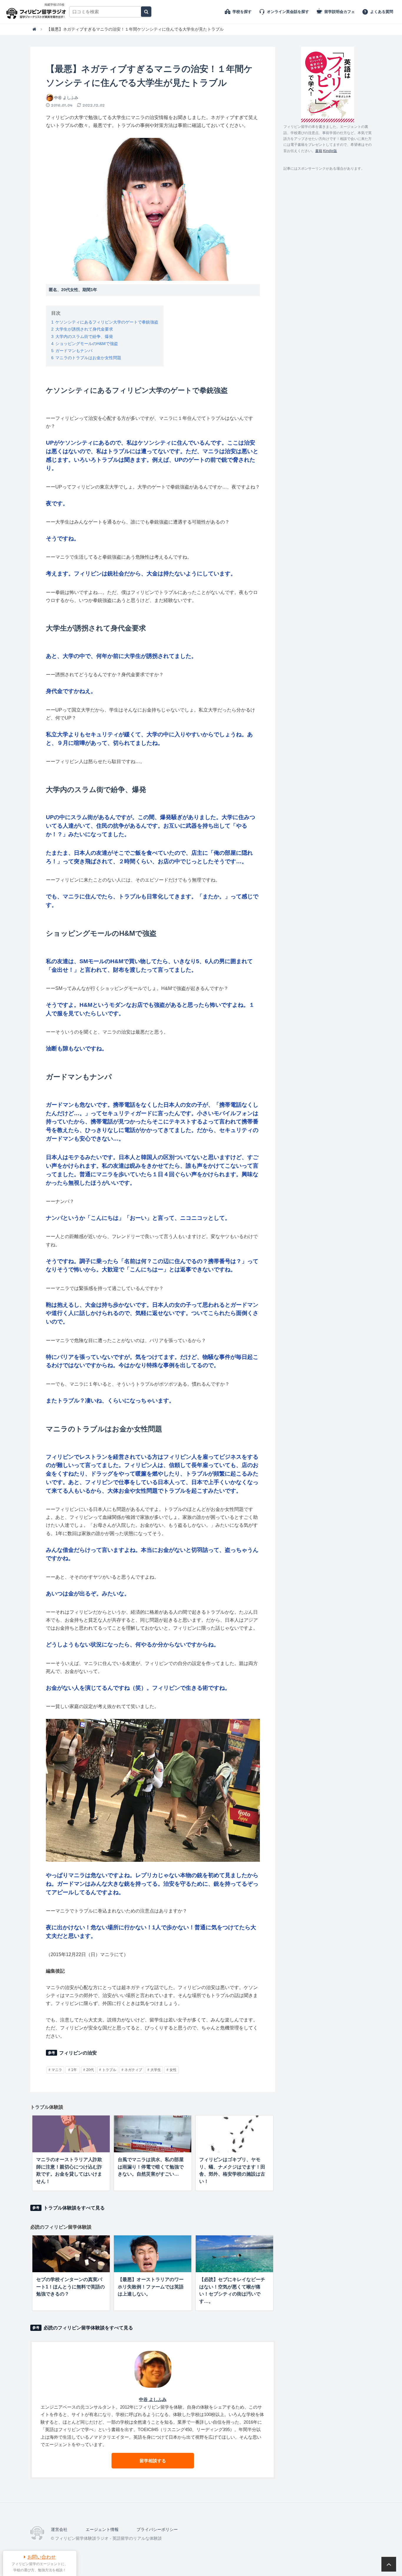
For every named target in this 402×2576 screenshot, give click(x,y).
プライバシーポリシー (157, 2529)
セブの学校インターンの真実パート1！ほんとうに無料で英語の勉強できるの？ (70, 2287)
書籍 (319, 151)
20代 (90, 2070)
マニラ (57, 2070)
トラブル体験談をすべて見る (74, 2208)
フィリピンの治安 (78, 2053)
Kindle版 (330, 151)
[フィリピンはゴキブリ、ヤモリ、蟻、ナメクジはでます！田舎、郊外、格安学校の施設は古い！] (234, 2134)
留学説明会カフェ (340, 12)
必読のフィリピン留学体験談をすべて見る (88, 2328)
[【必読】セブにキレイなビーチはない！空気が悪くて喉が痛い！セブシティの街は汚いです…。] (234, 2254)
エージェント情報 (102, 2529)
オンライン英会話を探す (288, 12)
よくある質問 (382, 12)
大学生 (156, 2070)
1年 (74, 2070)
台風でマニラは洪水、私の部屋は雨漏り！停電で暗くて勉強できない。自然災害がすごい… (151, 2167)
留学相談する (153, 2461)
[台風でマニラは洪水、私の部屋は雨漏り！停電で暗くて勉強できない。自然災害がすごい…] (153, 2134)
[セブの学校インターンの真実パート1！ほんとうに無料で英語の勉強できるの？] (71, 2254)
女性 (173, 2070)
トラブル (109, 2070)
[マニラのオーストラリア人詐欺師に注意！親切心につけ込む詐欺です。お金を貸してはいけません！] (71, 2134)
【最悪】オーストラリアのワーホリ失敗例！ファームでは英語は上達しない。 (151, 2287)
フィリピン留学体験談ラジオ (38, 12)
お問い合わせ (41, 2557)
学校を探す (242, 12)
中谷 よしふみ (66, 98)
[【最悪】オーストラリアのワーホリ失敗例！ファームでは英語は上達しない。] (153, 2254)
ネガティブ (133, 2070)
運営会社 (59, 2529)
